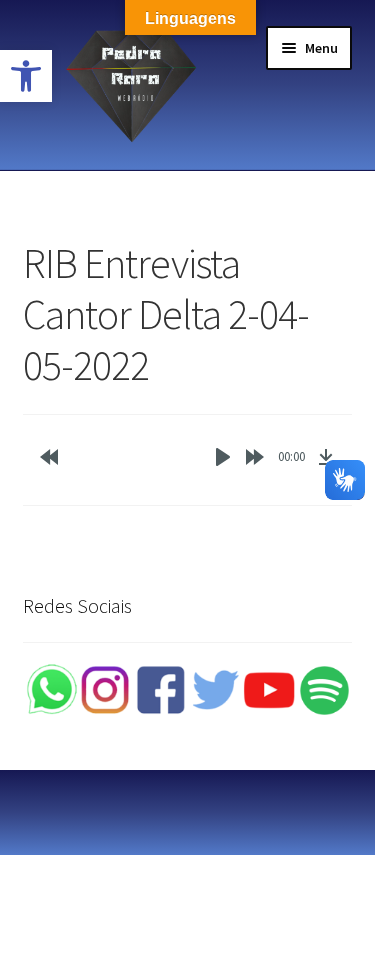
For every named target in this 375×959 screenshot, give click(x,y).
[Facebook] (160, 690)
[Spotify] (324, 690)
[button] (26, 76)
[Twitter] (215, 690)
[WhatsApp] (50, 690)
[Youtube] (269, 690)
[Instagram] (105, 690)
